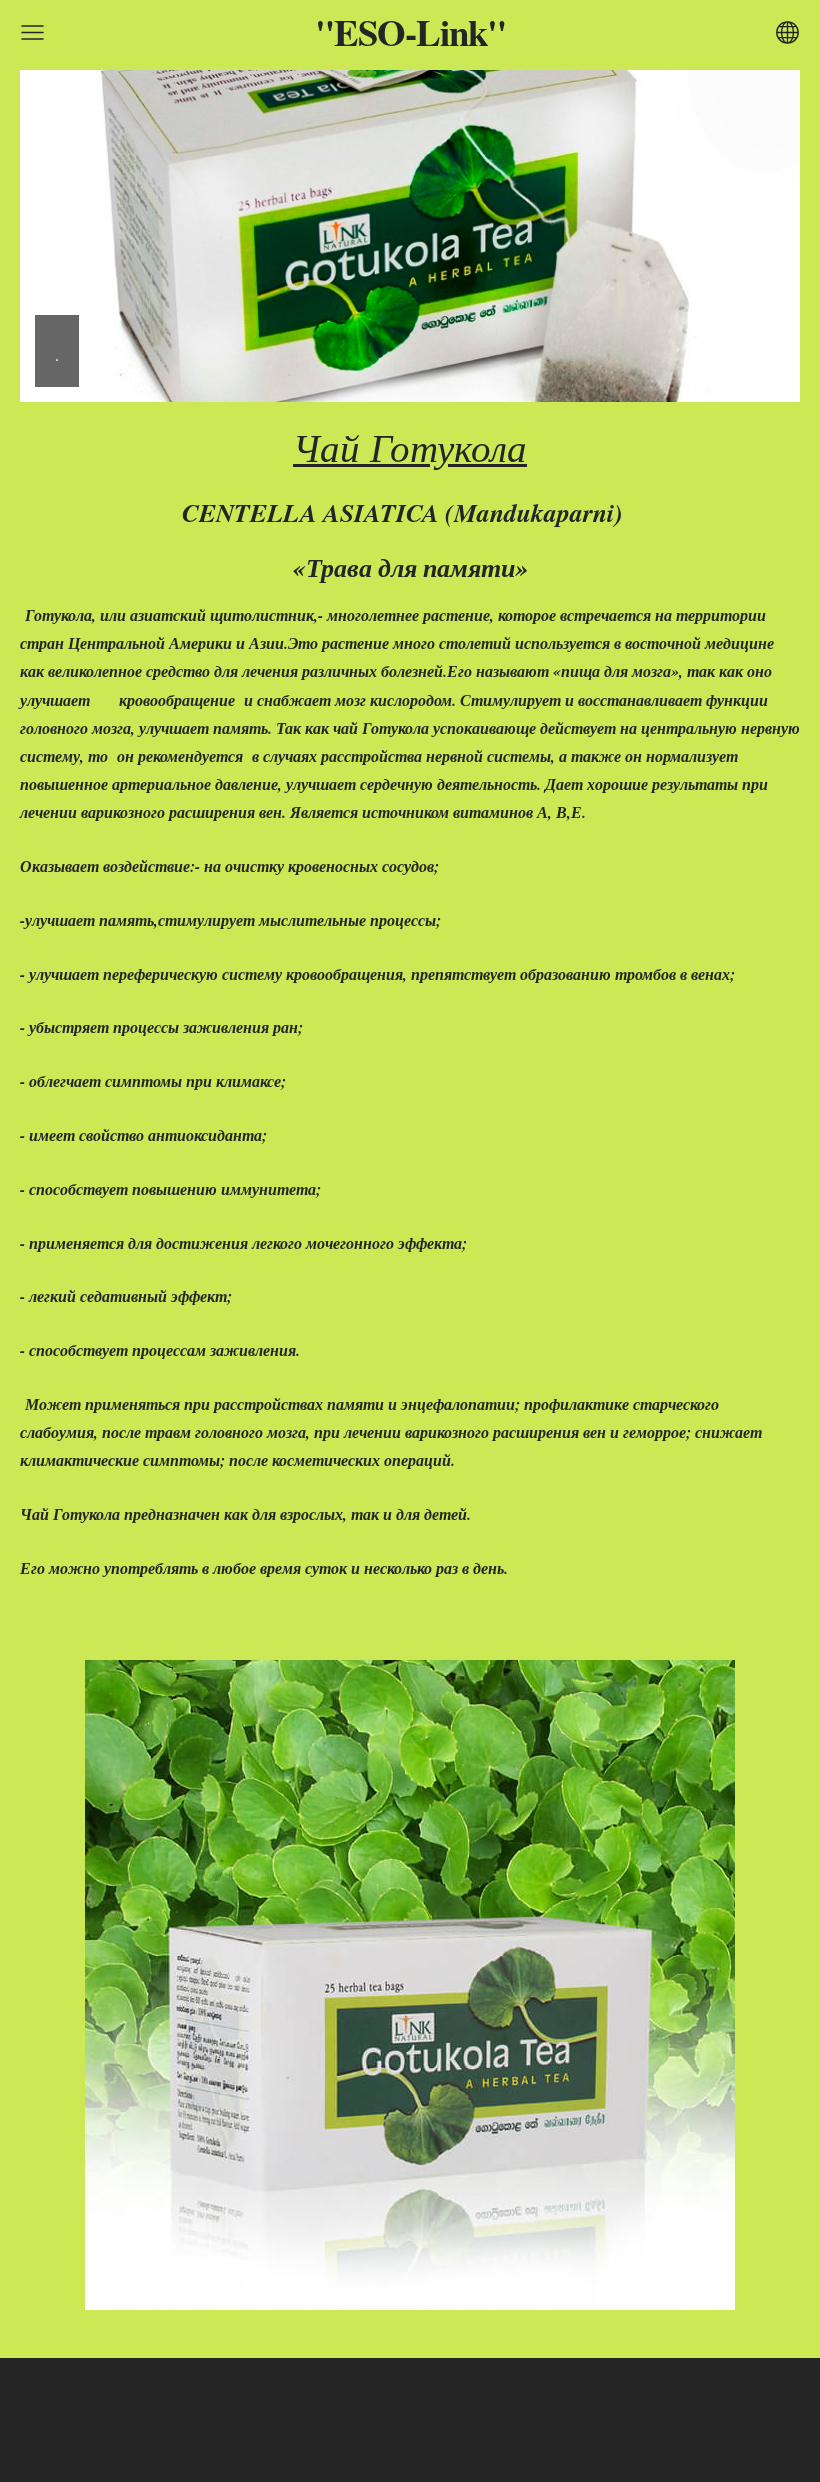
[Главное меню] (32, 32)
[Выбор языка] (787, 32)
